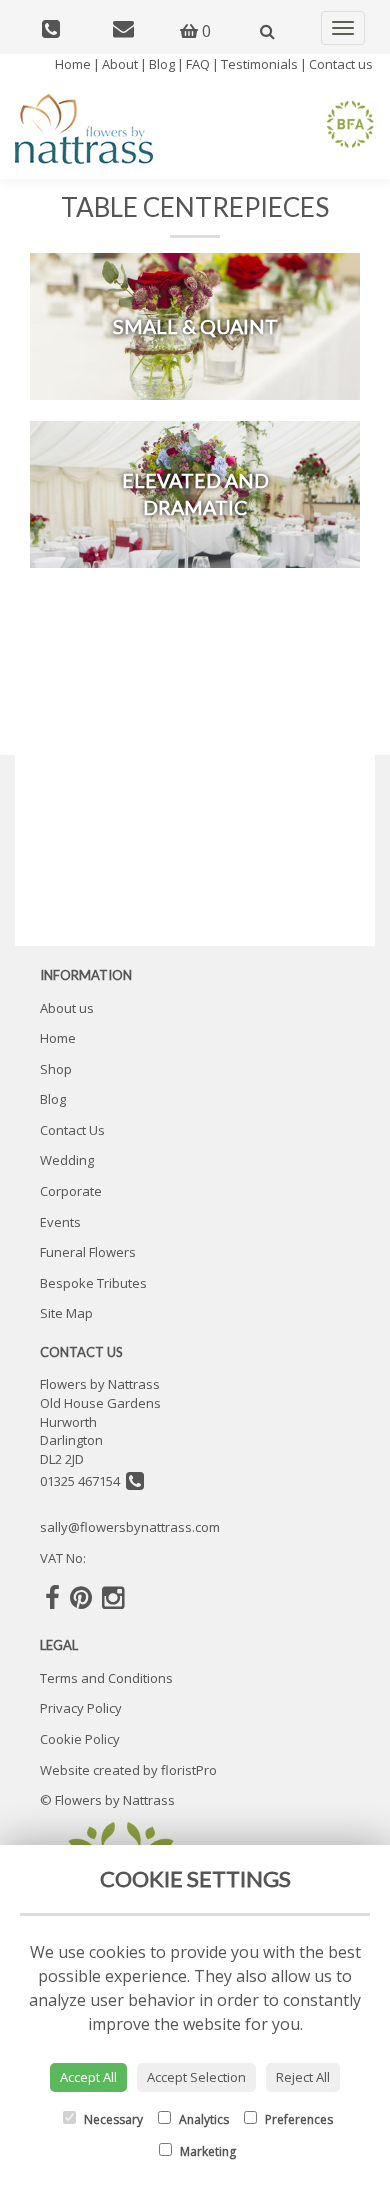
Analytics (202, 2119)
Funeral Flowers (88, 1252)
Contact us (341, 64)
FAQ (198, 64)
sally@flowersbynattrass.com (130, 1527)
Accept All (88, 2077)
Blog (162, 64)
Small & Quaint (195, 326)
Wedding (67, 1160)
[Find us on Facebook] (52, 1597)
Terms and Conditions (106, 1678)
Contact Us (72, 1130)
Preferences (297, 2119)
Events (60, 1222)
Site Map (66, 1313)
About (120, 64)
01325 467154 (83, 1481)
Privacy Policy (81, 1708)
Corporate (71, 1191)
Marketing (206, 2151)
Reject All (303, 2077)
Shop (56, 1069)
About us (67, 1008)
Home (73, 64)
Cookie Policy (80, 1739)
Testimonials (259, 64)
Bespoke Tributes (93, 1283)
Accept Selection (196, 2077)
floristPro (189, 1770)
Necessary (112, 2119)
